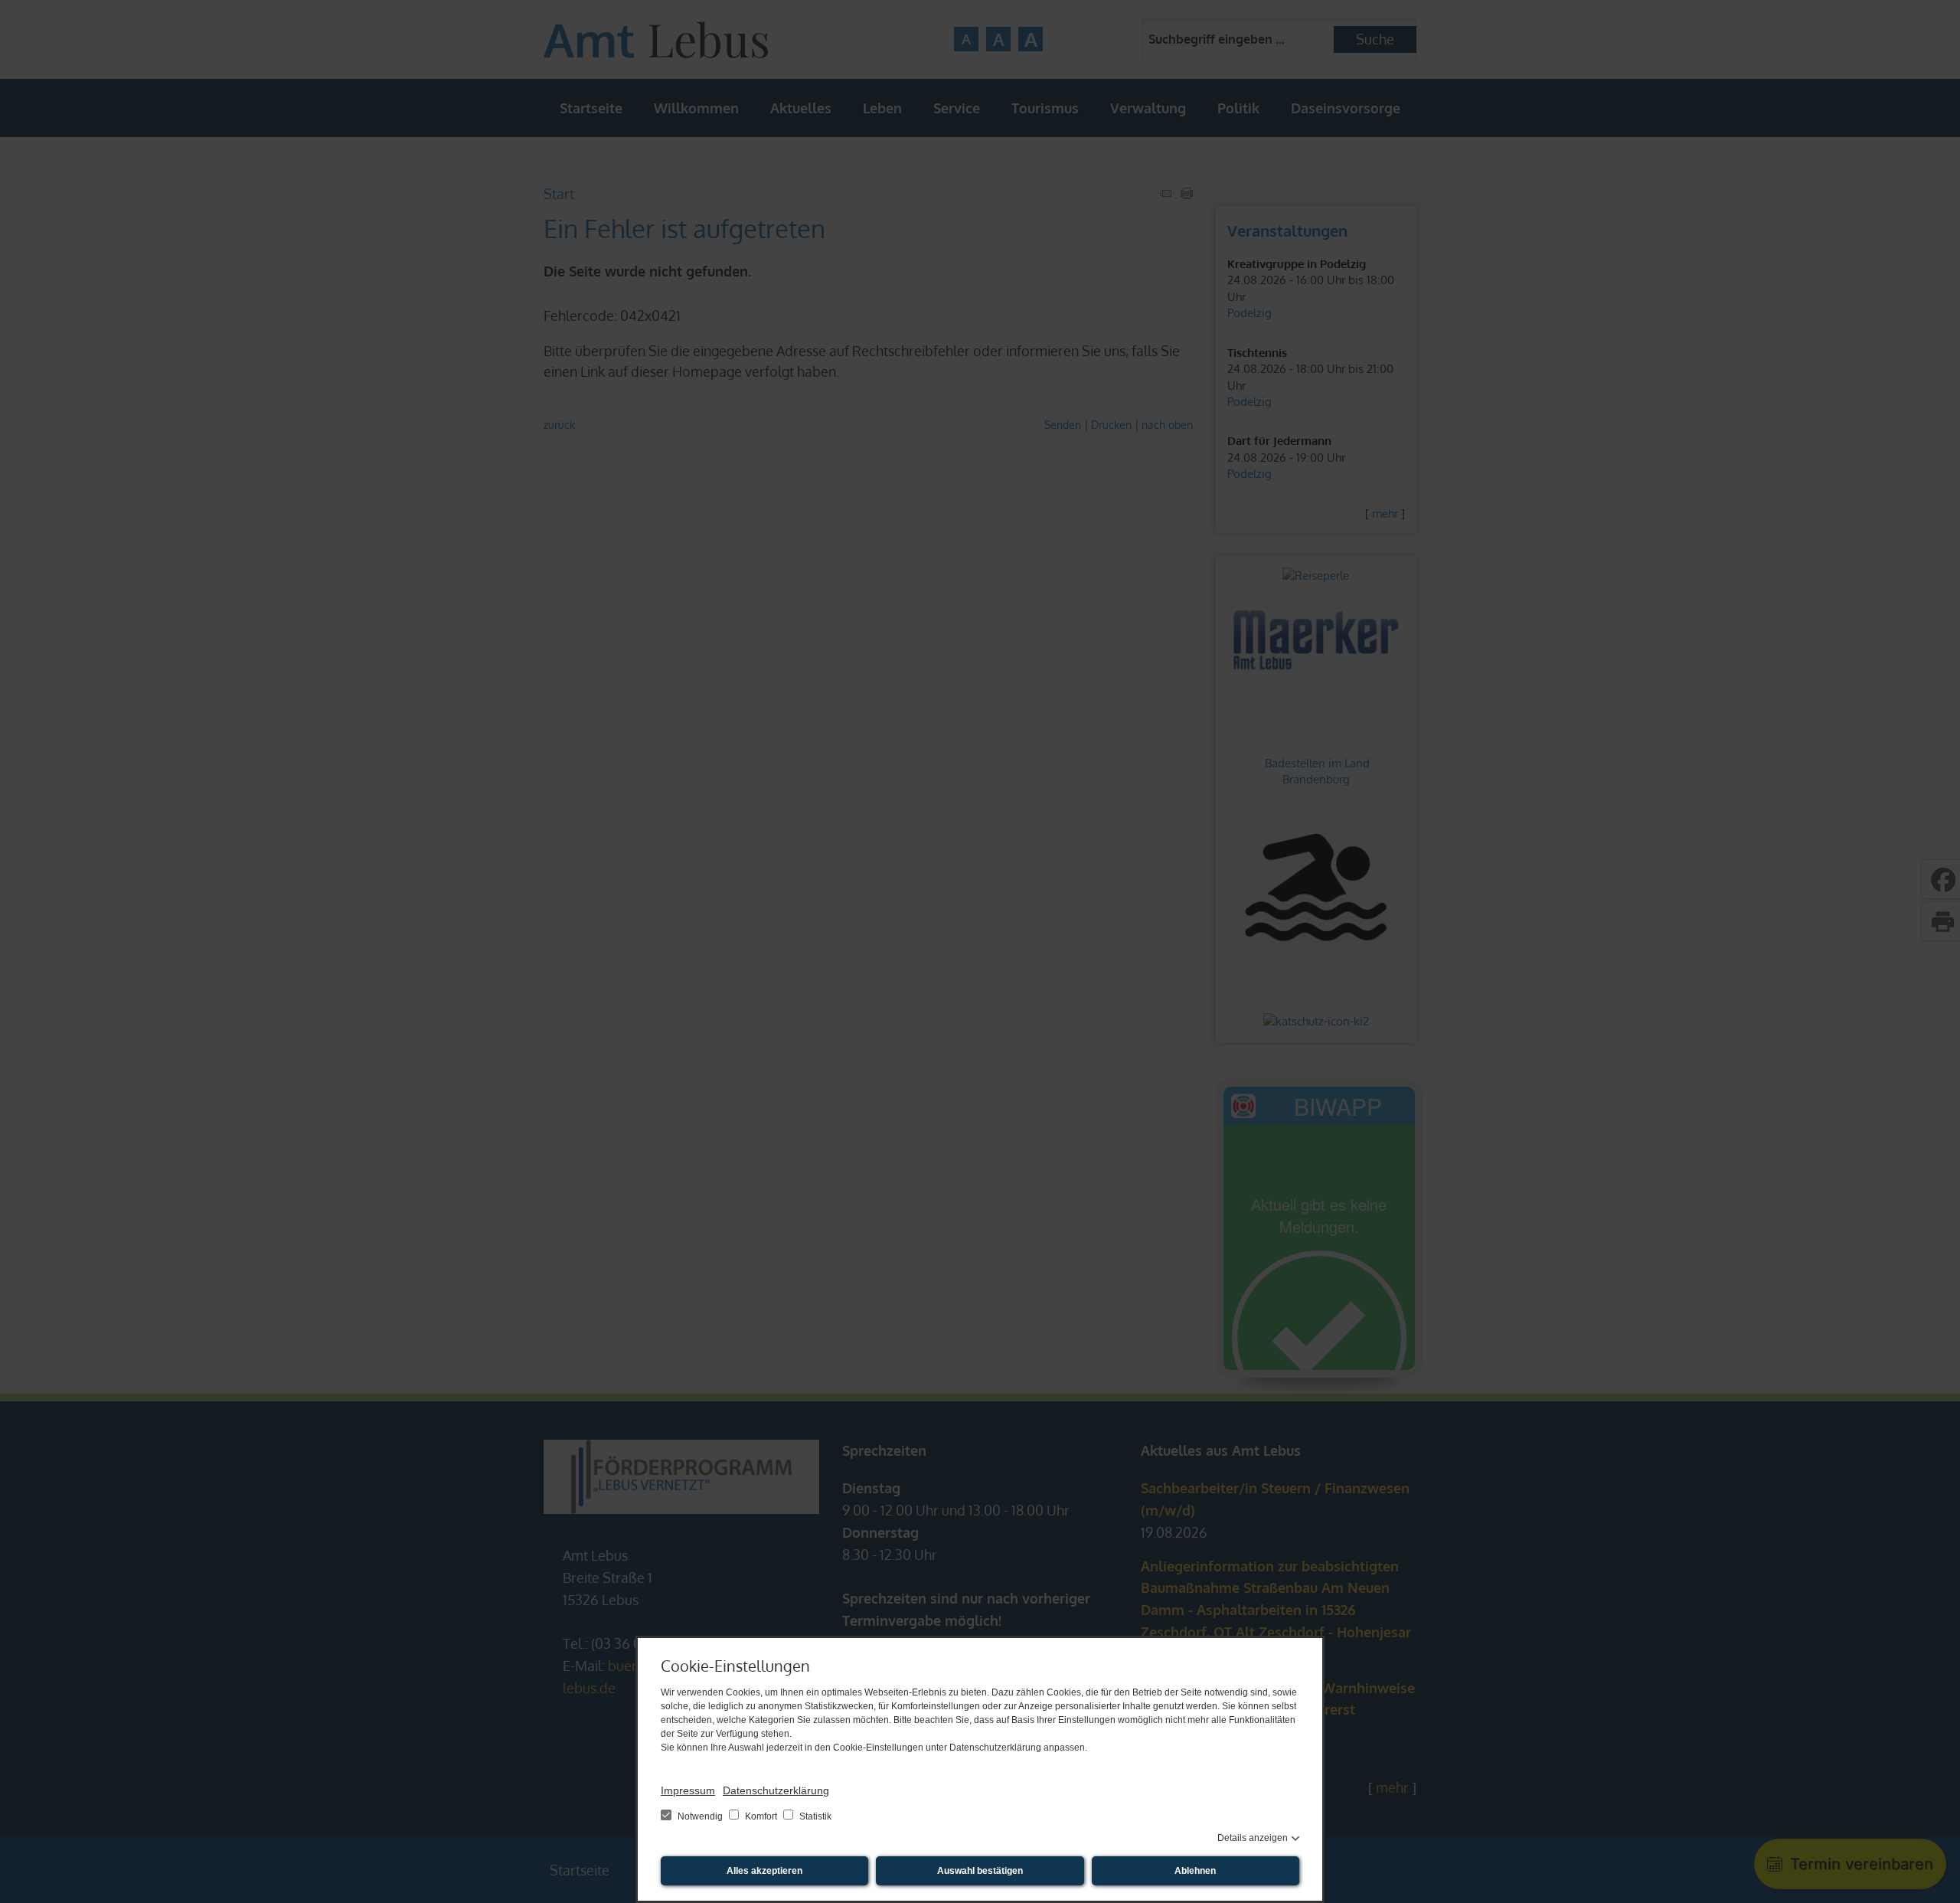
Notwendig (700, 1816)
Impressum (688, 1790)
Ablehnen (1195, 1871)
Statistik (814, 1816)
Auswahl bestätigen (980, 1871)
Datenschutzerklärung (776, 1790)
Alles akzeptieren (764, 1871)
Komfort (761, 1816)
